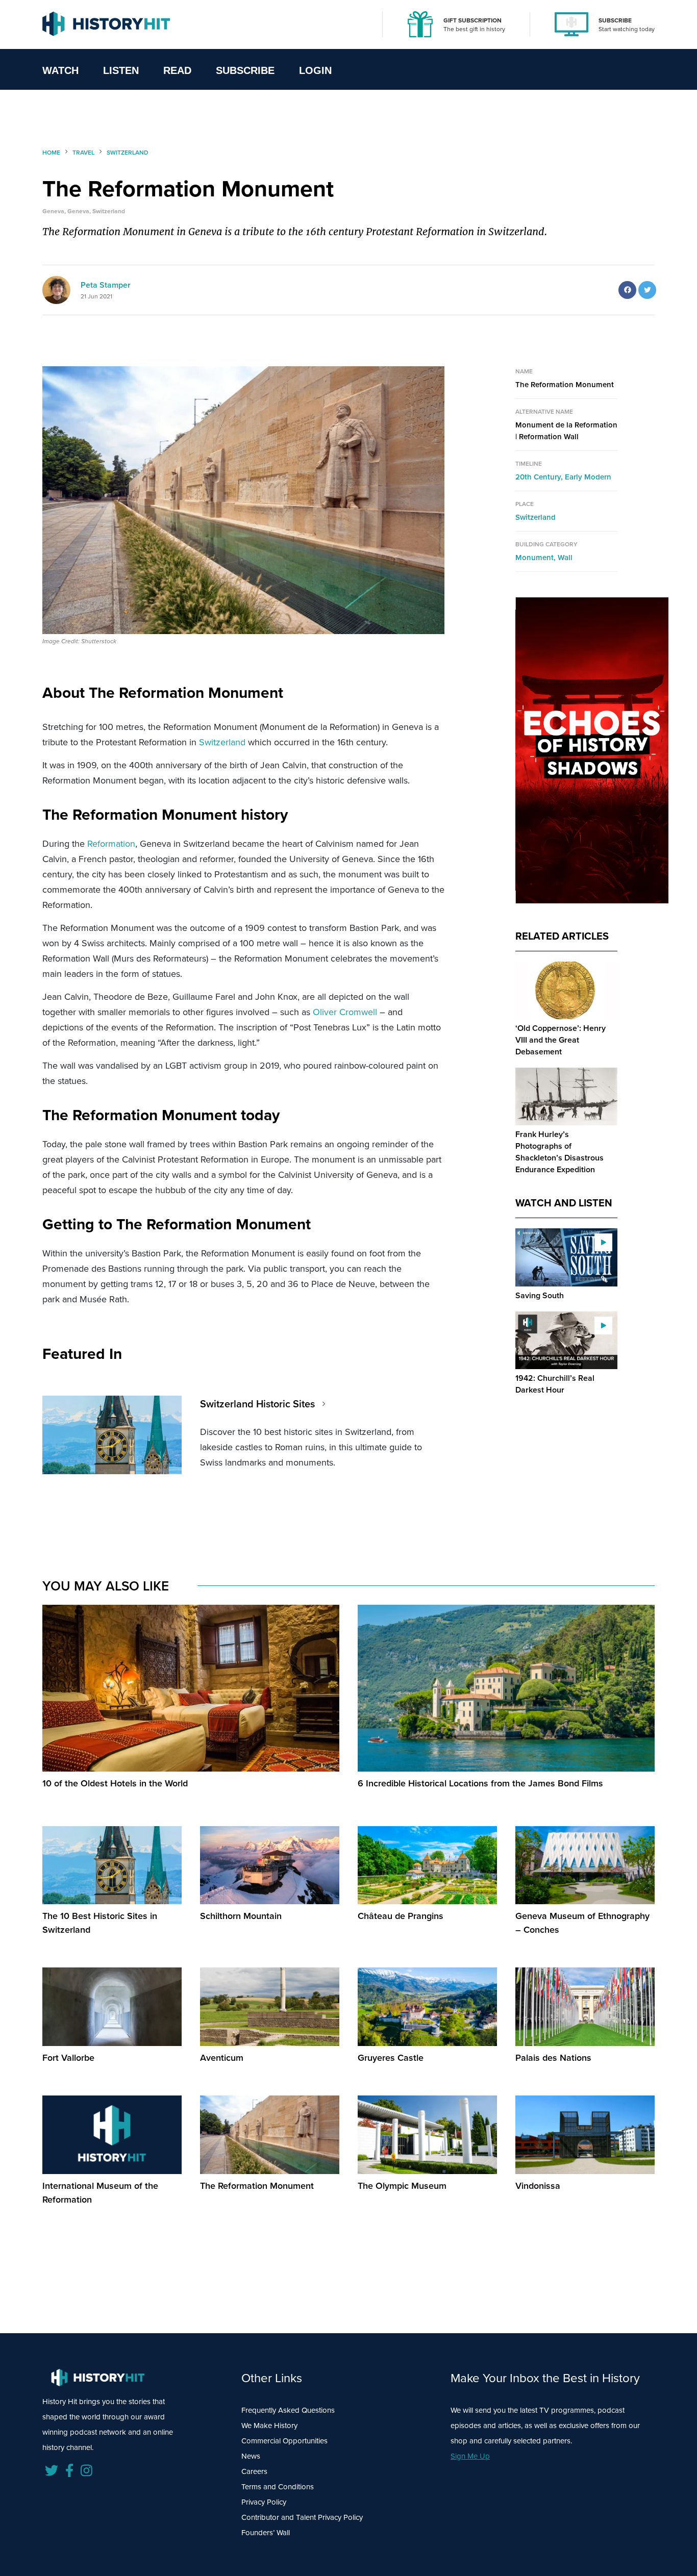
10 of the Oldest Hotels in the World (115, 1783)
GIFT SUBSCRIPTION (472, 20)
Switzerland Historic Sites (257, 1404)
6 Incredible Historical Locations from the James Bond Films (480, 1783)
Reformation (111, 844)
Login (315, 70)
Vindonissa (538, 2186)
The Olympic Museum (402, 2186)
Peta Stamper (106, 285)
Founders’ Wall (266, 2533)
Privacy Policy (264, 2502)
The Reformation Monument (257, 2186)
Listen (121, 70)
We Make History (269, 2426)
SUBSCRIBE (615, 20)
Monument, (537, 558)
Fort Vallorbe (68, 2058)
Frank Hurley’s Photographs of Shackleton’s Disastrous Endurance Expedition (559, 1152)
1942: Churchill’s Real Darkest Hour (555, 1384)
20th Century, (540, 477)
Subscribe (245, 70)
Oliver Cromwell (345, 1012)
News (251, 2456)
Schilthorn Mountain (241, 1916)
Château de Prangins (401, 1916)
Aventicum (222, 2058)
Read (177, 70)
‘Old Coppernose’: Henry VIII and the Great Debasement (561, 1040)
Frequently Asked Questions (288, 2410)
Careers (254, 2471)
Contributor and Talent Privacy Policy (302, 2517)
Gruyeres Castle (391, 2058)
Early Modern (588, 477)
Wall (565, 558)
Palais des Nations (553, 2058)
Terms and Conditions (278, 2487)
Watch (60, 70)
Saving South (540, 1295)
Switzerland (222, 742)
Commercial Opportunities (284, 2441)
